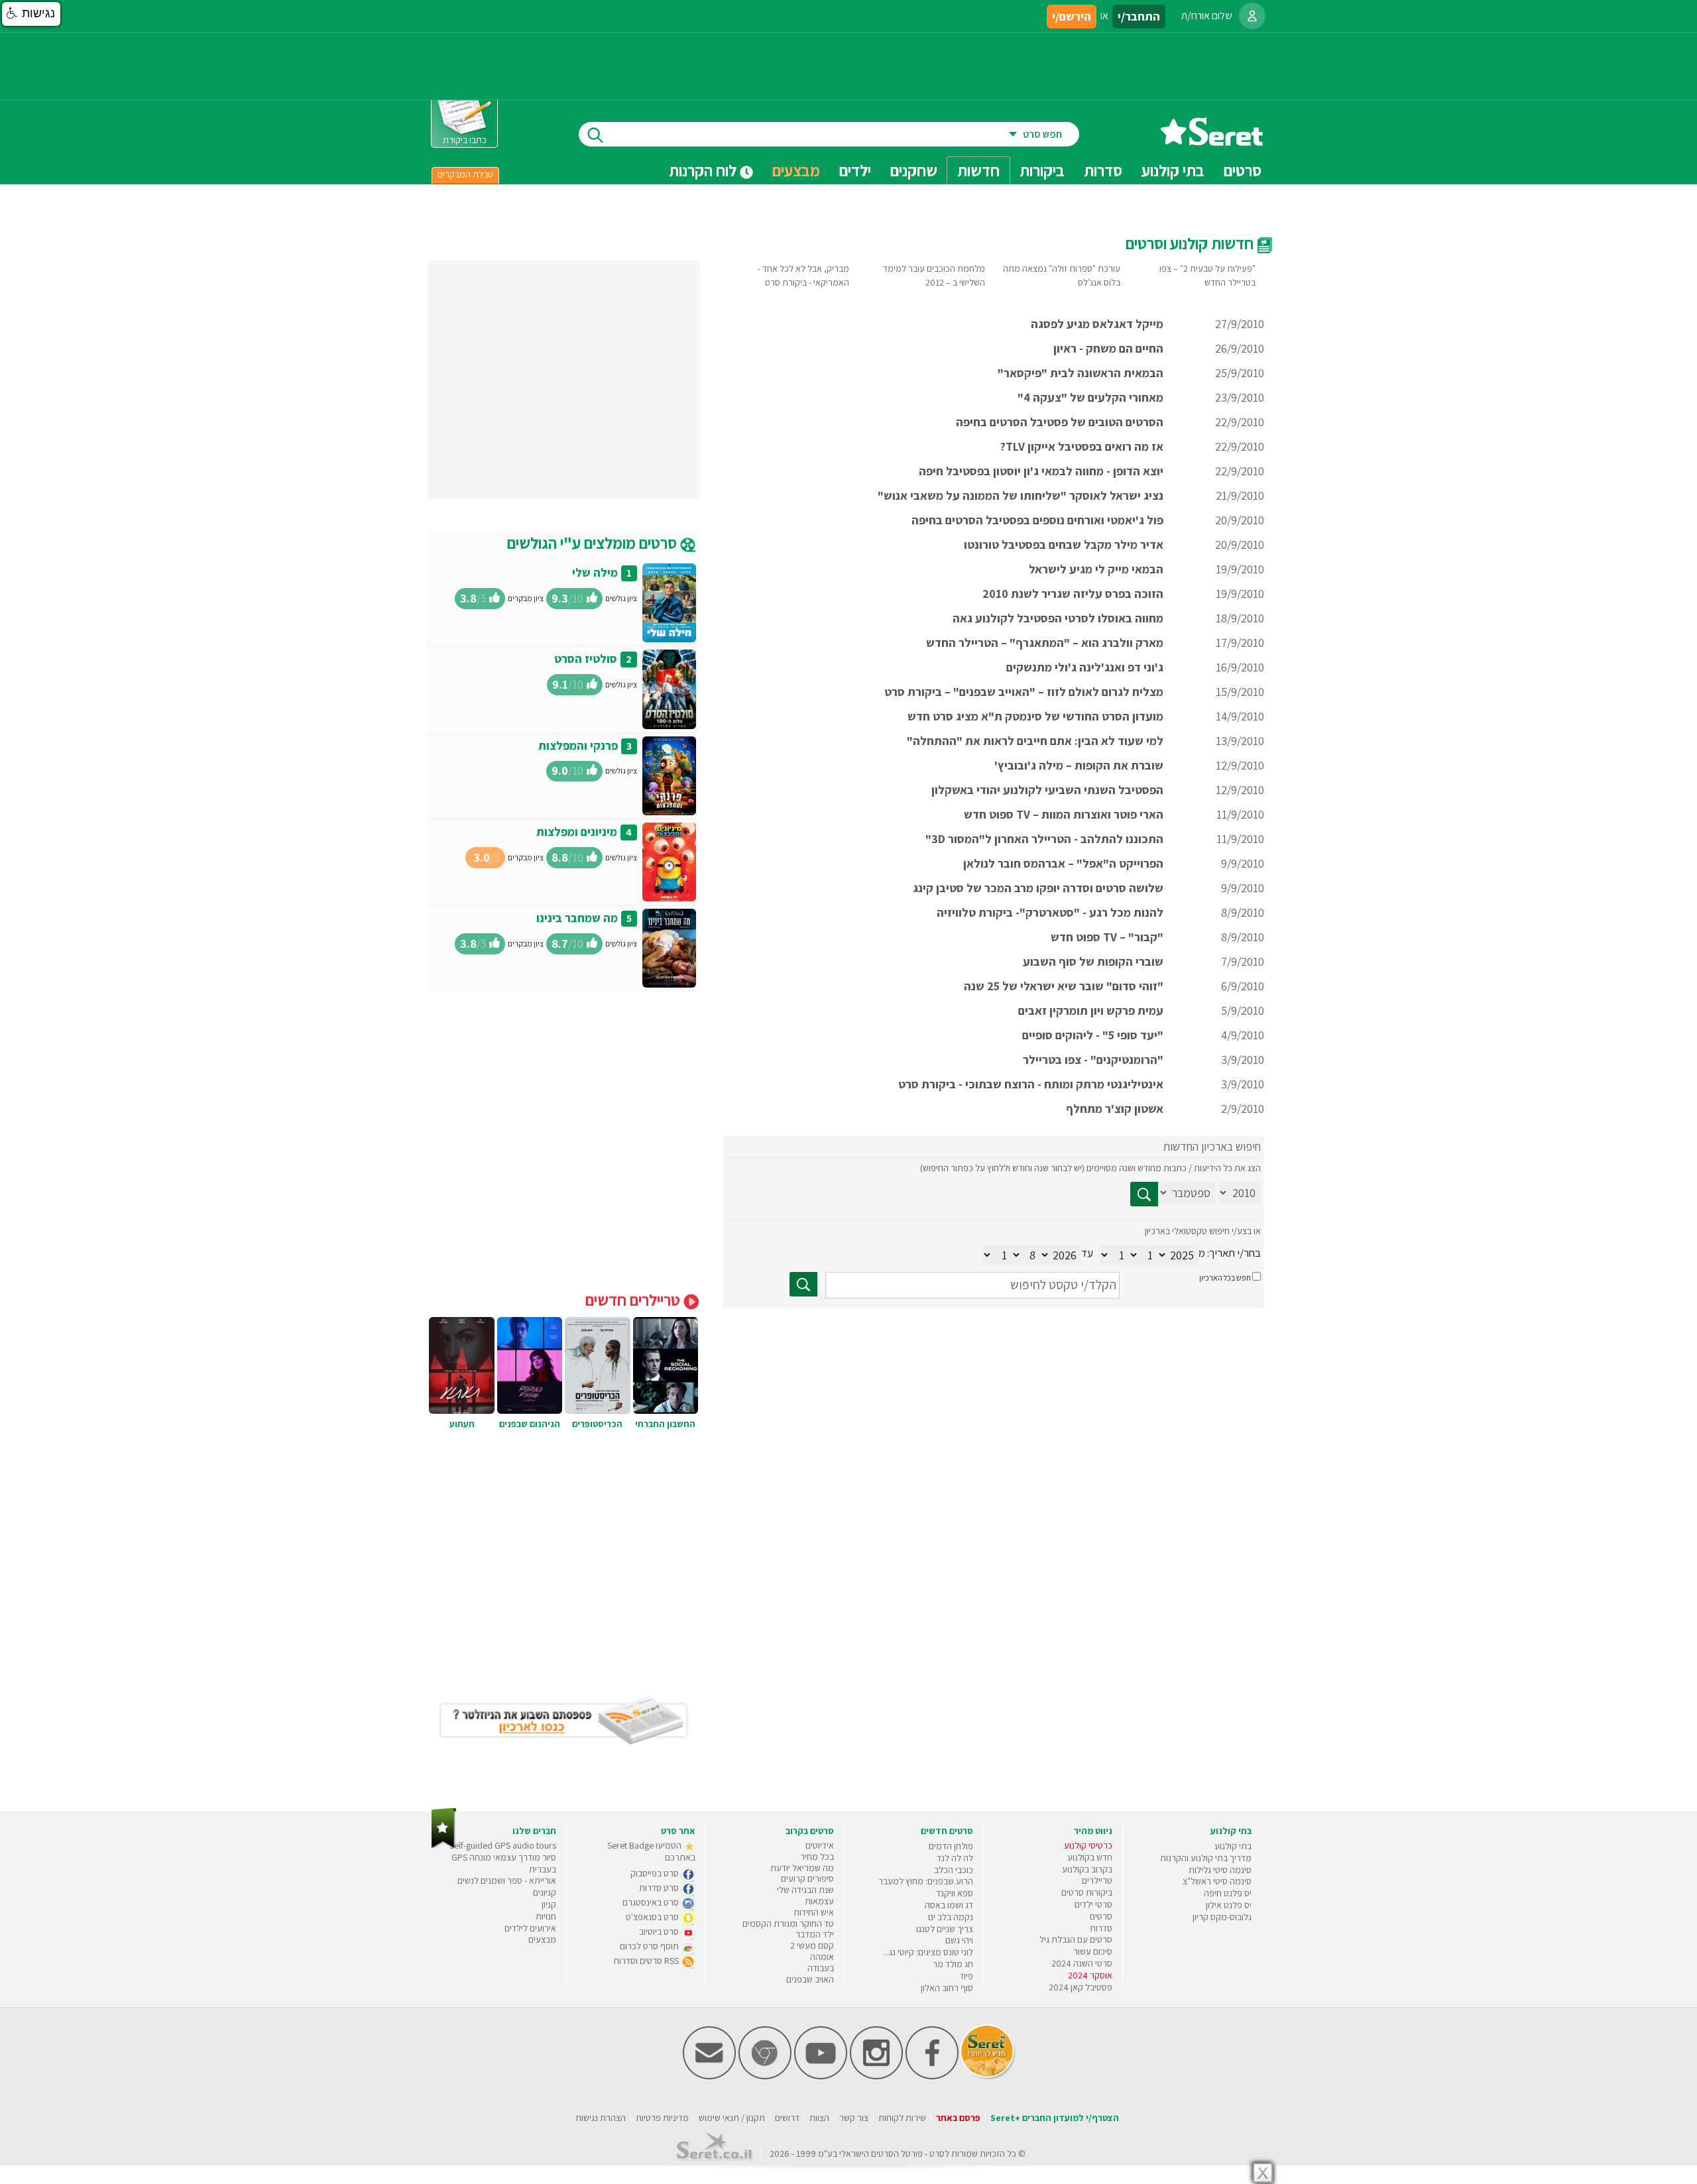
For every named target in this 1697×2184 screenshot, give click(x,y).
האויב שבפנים (810, 1979)
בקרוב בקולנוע (1087, 1869)
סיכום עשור (1093, 1951)
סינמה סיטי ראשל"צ (1217, 1881)
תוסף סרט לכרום (650, 1946)
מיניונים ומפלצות (577, 832)
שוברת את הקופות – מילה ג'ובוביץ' (1079, 765)
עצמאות (819, 1901)
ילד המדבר (815, 1934)
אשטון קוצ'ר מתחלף (1115, 1109)
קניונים (545, 1892)
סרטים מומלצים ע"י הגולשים (594, 543)
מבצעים (796, 170)
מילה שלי (595, 572)
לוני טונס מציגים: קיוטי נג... (928, 1952)
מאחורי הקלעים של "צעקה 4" (1090, 397)
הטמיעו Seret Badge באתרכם (651, 1851)
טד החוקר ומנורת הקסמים (788, 1924)
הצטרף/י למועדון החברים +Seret (1055, 2118)
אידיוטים (820, 1845)
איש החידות (814, 1912)
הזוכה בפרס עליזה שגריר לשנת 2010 (1073, 594)
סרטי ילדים (1093, 1904)
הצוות (819, 2118)
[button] (31, 14)
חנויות (546, 1916)
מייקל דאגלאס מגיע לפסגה (1097, 324)
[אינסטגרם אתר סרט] (876, 2076)
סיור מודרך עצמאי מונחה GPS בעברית (504, 1863)
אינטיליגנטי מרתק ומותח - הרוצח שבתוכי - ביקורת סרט (1031, 1084)
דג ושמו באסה (949, 1905)
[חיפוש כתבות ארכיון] (1144, 1194)
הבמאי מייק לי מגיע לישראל (1096, 569)
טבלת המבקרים (465, 174)
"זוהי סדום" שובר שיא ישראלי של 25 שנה (1064, 986)
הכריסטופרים (597, 1424)
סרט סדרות (660, 1888)
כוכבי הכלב (954, 1870)
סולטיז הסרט (586, 659)
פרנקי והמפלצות (578, 745)
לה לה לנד (955, 1858)
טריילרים (1097, 1880)
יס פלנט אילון (1229, 1905)
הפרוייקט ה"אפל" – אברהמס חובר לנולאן (1063, 863)
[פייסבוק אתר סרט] (932, 2076)
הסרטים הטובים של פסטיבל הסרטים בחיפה (1060, 422)
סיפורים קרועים (807, 1878)
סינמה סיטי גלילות (1220, 1870)
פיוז (967, 1976)
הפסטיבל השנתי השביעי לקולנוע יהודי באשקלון (1047, 790)
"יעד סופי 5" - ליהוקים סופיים (1093, 1035)
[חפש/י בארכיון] (803, 1284)
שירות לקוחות (902, 2118)
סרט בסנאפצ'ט (653, 1917)
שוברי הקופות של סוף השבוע (1093, 961)
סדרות (1101, 1928)
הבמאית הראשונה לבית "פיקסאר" (1081, 373)
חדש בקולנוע (1090, 1857)
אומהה (822, 1957)
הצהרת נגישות (601, 2118)
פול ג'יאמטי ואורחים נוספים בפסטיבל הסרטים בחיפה (1037, 520)
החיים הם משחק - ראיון (1108, 348)
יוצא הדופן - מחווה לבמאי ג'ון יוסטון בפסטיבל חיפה (1041, 471)
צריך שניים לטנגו (945, 1929)
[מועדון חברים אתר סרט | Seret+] (709, 2076)
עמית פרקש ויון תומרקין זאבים (1091, 1010)
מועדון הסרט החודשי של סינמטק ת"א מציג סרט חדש (1035, 716)
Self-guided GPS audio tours (503, 1845)
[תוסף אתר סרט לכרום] (765, 2076)
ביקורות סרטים (1087, 1892)
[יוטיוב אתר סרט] (821, 2076)
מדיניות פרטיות (662, 2118)
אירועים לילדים (530, 1928)
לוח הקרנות (704, 170)
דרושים (787, 2118)
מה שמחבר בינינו (577, 918)
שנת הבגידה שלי (805, 1890)
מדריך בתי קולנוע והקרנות (1206, 1858)
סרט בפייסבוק (656, 1873)
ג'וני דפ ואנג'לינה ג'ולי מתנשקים (1085, 667)
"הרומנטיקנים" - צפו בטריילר (1093, 1060)
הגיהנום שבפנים (530, 1424)
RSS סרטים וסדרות (647, 1961)
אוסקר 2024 (1090, 1975)
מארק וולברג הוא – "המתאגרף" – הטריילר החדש (1045, 643)
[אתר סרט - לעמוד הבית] (444, 1846)
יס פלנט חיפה (1228, 1893)
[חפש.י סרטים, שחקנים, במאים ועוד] (593, 134)
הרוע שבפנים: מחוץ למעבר (926, 1881)
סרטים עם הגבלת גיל (1076, 1939)
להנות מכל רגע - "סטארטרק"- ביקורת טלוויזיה (1050, 912)
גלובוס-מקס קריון (1222, 1917)
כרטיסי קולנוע (1088, 1845)
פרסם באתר (958, 2118)
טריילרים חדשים (634, 1300)
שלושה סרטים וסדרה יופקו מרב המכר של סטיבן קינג (1038, 888)
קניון (549, 1904)
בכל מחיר (817, 1857)
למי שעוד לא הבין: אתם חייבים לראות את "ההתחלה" (1035, 741)
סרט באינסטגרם (652, 1902)
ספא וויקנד (955, 1893)
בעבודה (821, 1968)
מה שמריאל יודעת (802, 1868)
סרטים (1101, 1916)
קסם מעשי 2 (812, 1945)
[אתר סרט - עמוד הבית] (1212, 141)
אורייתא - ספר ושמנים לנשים (507, 1880)
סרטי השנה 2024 (1082, 1963)
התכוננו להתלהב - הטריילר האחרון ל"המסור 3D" (1044, 839)
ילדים (855, 170)
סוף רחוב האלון (947, 1988)
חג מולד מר (953, 1964)
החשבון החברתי (665, 1424)
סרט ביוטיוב (660, 1931)
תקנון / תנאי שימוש (732, 2118)
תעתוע (462, 1424)
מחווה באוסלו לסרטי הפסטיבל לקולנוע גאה (1058, 618)
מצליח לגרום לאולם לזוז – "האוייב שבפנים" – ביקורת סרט (1024, 692)
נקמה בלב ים (951, 1917)
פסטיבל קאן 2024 (1081, 1987)
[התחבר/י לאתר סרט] (1252, 16)
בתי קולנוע (1233, 1846)
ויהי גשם (959, 1940)
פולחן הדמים (951, 1846)
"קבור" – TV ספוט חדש (1107, 937)
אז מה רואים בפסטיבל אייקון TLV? (1082, 446)
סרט (937, 2154)
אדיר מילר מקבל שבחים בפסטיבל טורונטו (1064, 545)
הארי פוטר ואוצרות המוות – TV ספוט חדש (1064, 814)
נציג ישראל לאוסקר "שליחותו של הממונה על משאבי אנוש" (1021, 495)
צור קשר (854, 2118)
